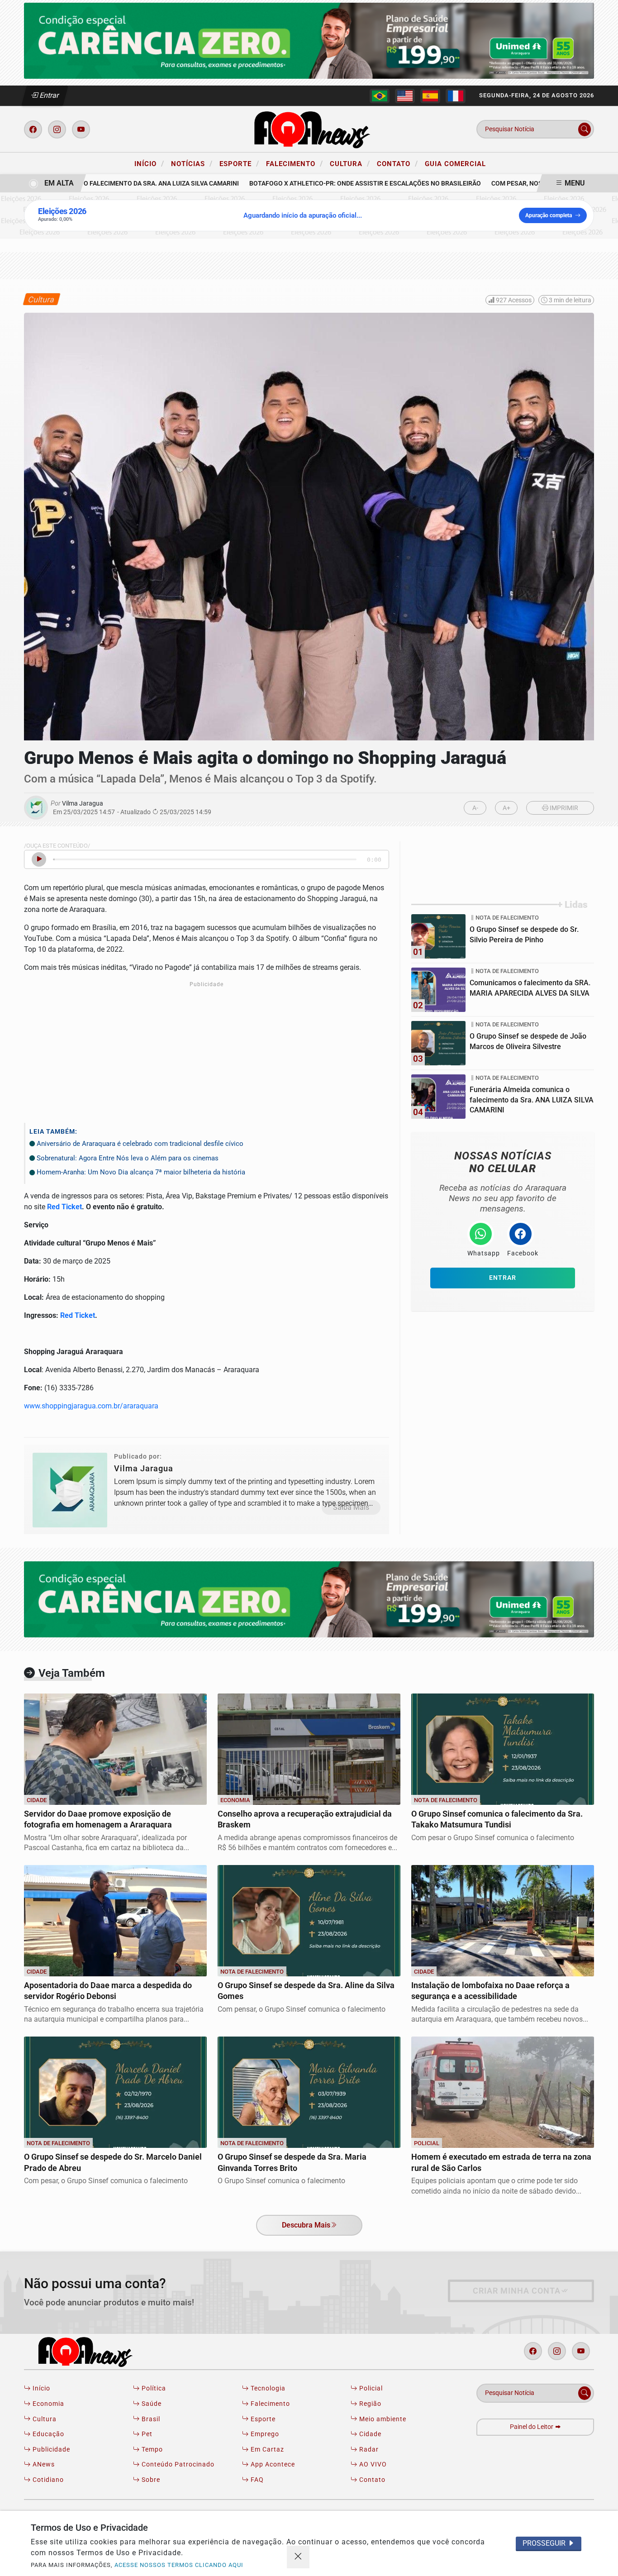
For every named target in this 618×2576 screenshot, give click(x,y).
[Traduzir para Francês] (456, 96)
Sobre (150, 2480)
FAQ (256, 2480)
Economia (48, 2404)
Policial (370, 2388)
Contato (397, 163)
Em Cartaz (266, 2450)
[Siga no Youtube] (81, 129)
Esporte (239, 163)
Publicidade (50, 2450)
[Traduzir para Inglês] (405, 96)
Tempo (151, 2450)
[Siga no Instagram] (57, 129)
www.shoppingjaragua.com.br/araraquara (91, 1406)
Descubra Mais (306, 2225)
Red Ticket (64, 1207)
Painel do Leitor (532, 2427)
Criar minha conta (517, 2291)
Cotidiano (47, 2480)
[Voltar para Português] (380, 96)
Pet (146, 2434)
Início (149, 163)
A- (475, 808)
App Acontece (272, 2464)
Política (153, 2388)
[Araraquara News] (309, 129)
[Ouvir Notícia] (39, 859)
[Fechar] (298, 2557)
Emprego (264, 2434)
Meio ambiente (382, 2419)
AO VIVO (372, 2464)
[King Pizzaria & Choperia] (309, 40)
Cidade (369, 2434)
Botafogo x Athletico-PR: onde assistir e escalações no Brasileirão (341, 184)
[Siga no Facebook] (33, 129)
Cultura (350, 163)
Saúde (151, 2404)
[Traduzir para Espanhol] (430, 96)
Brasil (150, 2419)
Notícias (192, 163)
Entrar (49, 95)
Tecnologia (267, 2388)
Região (369, 2404)
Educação (48, 2434)
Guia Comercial (455, 164)
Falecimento (295, 163)
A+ (506, 808)
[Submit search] (585, 129)
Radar (368, 2450)
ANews (43, 2464)
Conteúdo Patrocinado (177, 2464)
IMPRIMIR (563, 808)
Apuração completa (549, 215)
